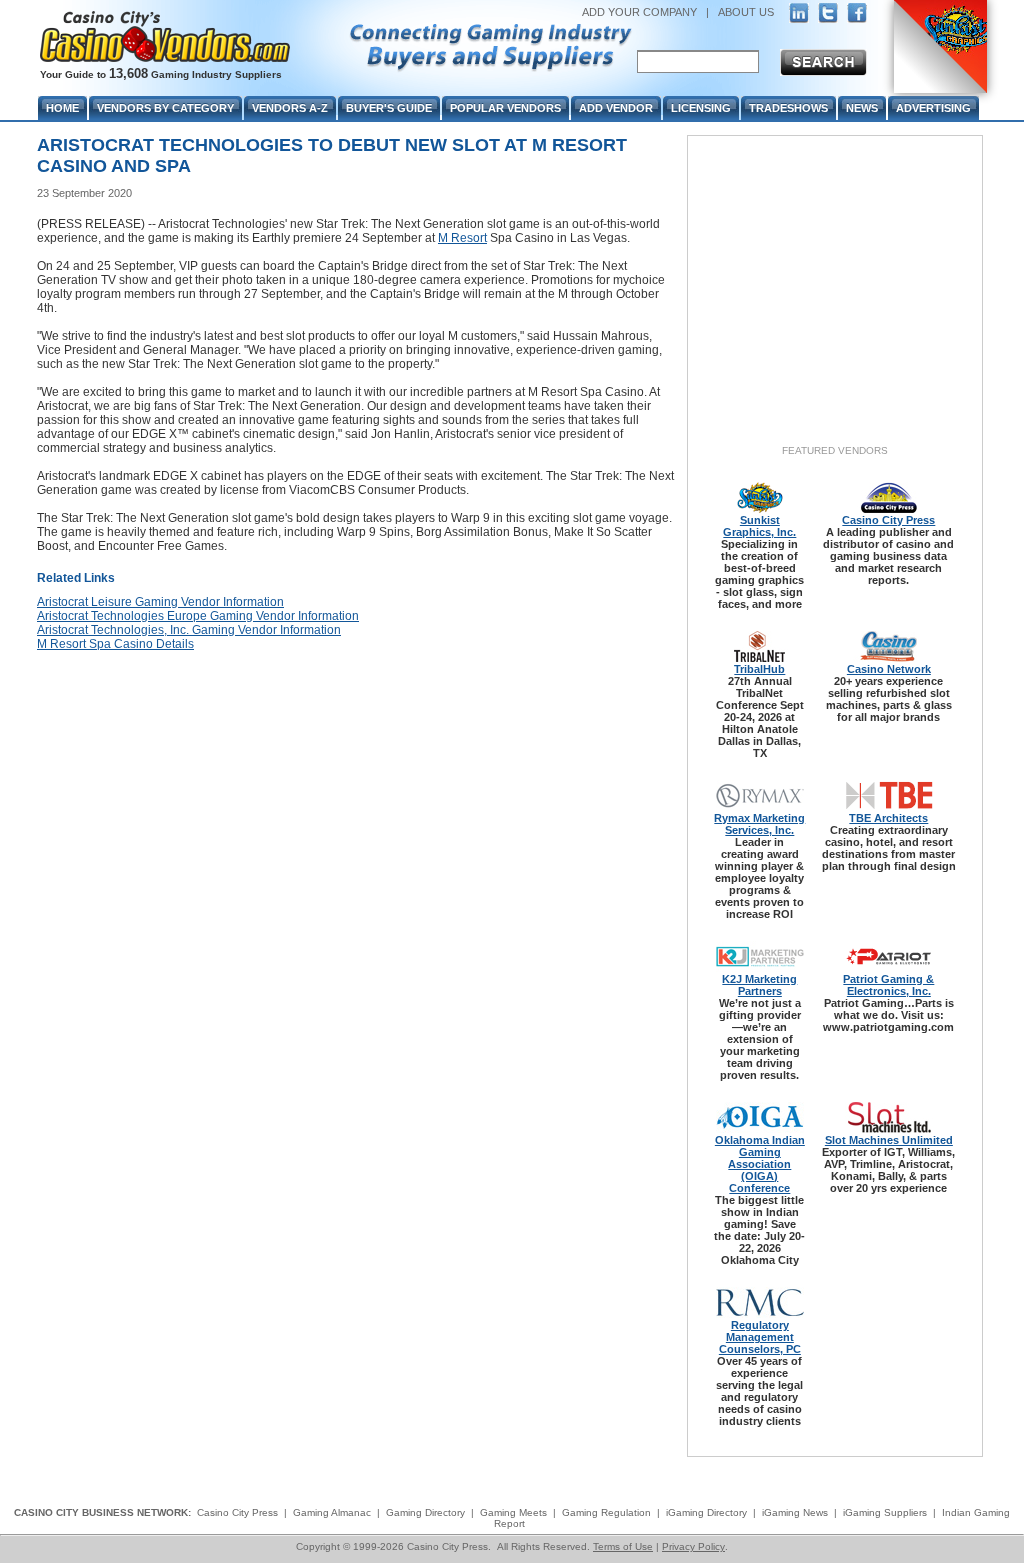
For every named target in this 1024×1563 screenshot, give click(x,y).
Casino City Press (888, 520)
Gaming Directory (425, 1512)
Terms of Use (623, 1546)
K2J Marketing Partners (759, 985)
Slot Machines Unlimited (889, 1140)
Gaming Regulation (606, 1512)
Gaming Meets (513, 1512)
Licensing (701, 108)
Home (62, 108)
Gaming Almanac (332, 1512)
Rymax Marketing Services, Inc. (759, 824)
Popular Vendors (505, 108)
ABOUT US (746, 12)
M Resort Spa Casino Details (115, 644)
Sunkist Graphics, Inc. (759, 526)
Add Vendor (616, 108)
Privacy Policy (693, 1546)
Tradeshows (788, 108)
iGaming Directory (706, 1512)
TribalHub (759, 669)
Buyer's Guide (389, 108)
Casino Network (889, 669)
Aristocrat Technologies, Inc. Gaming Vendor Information (189, 630)
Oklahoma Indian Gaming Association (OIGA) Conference (760, 1164)
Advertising (933, 108)
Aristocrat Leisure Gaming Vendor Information (160, 602)
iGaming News (795, 1512)
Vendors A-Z (290, 108)
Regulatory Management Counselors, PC (760, 1337)
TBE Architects (888, 818)
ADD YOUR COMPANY (639, 12)
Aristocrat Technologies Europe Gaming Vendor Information (198, 616)
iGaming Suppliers (885, 1512)
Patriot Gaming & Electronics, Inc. (888, 985)
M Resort (462, 238)
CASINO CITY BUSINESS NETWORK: (102, 1512)
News (862, 108)
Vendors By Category (165, 108)
